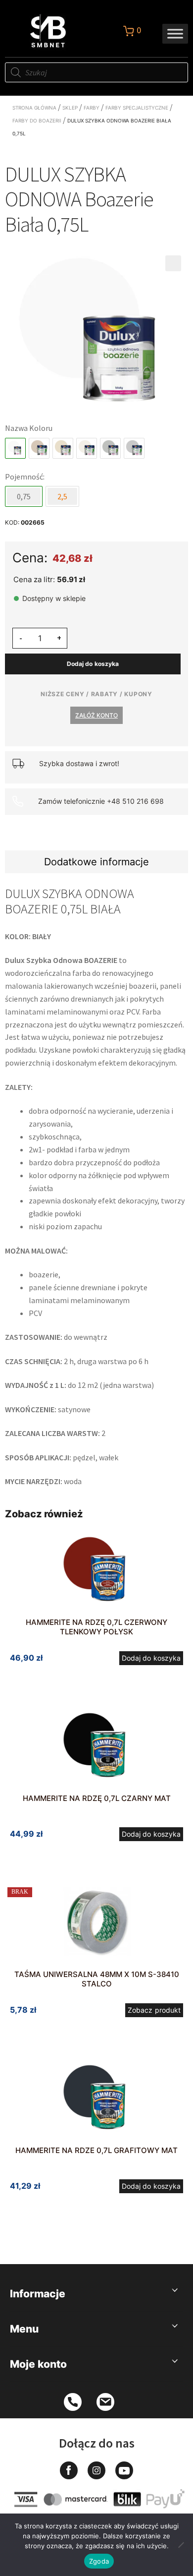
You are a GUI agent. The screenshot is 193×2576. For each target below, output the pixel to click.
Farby (92, 108)
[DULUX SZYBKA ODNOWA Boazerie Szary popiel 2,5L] (134, 448)
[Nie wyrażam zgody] (181, 2545)
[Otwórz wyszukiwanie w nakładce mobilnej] (96, 72)
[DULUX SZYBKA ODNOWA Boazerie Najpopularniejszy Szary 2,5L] (110, 448)
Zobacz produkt (154, 2010)
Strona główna (34, 108)
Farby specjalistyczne (137, 108)
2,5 (62, 496)
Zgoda (99, 2561)
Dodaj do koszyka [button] (151, 1658)
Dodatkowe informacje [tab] (96, 862)
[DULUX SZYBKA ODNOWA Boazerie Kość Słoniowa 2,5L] (63, 448)
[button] (173, 263)
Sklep (70, 108)
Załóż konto (96, 715)
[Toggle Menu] (175, 33)
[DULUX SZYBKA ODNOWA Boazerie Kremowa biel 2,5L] (87, 448)
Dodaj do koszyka (93, 664)
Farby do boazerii (37, 120)
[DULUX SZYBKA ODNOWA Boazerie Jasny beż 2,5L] (39, 448)
